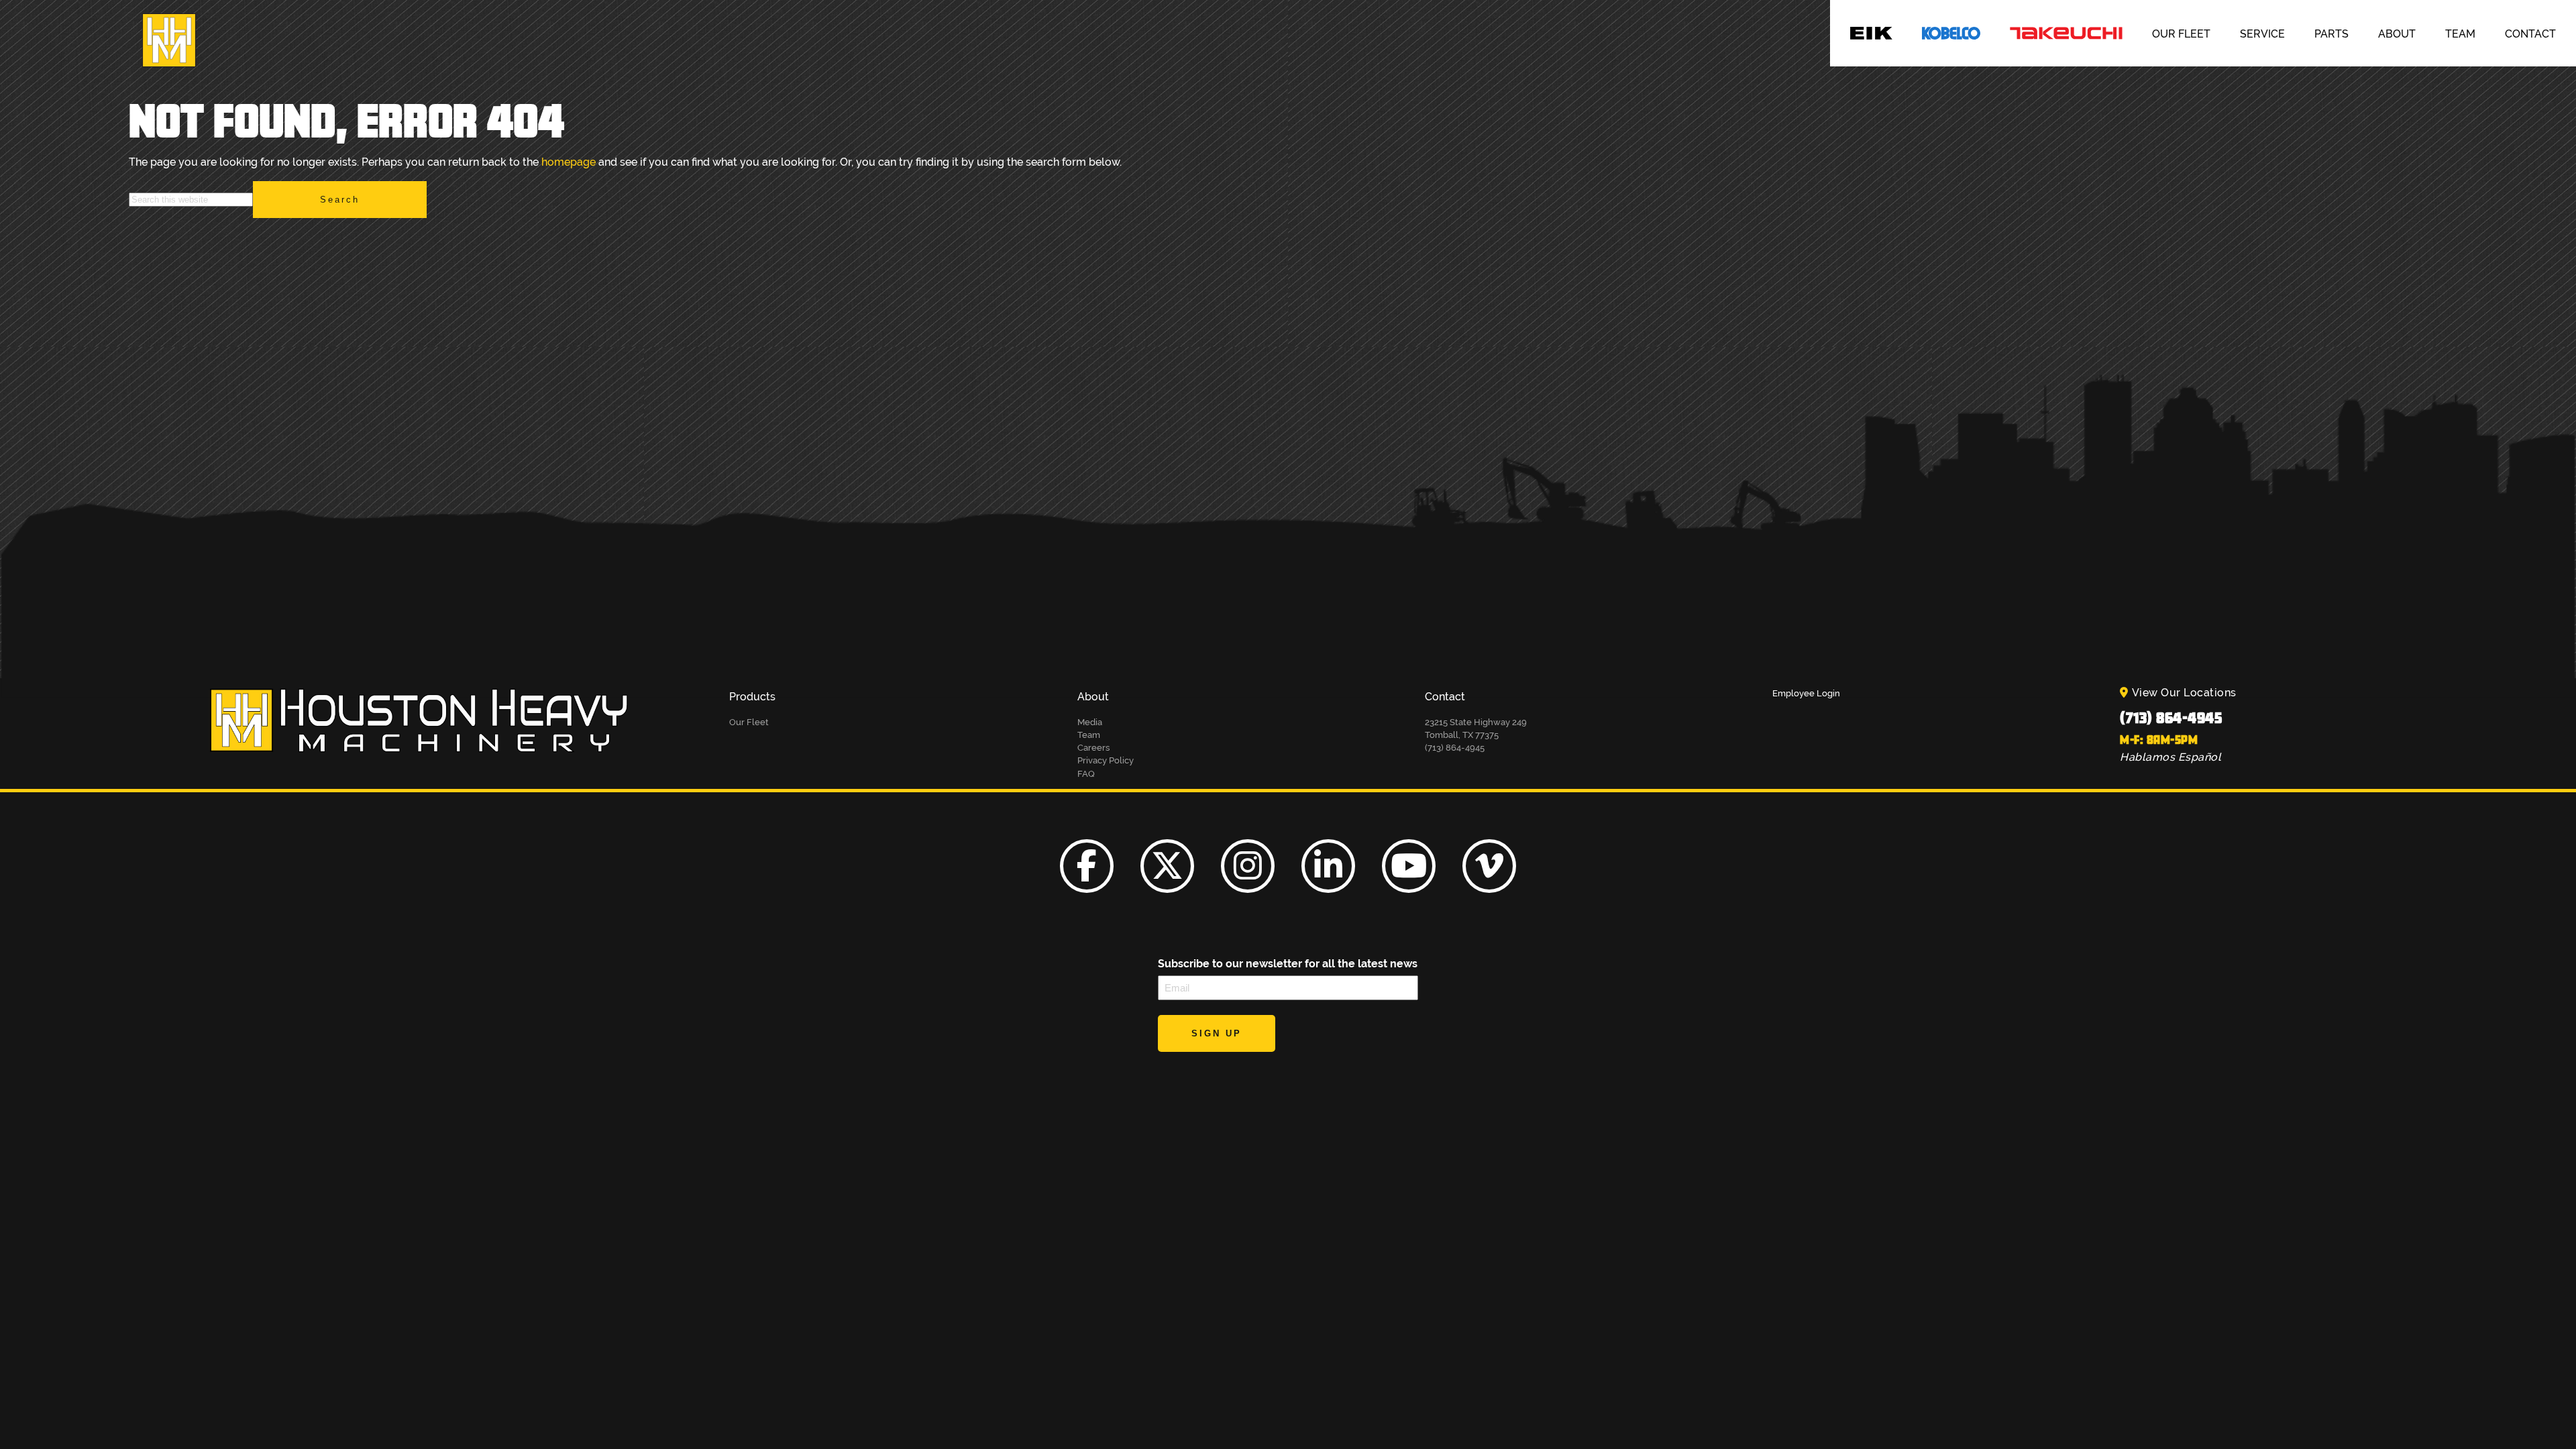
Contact (2530, 34)
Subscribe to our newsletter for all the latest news (1288, 964)
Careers (1093, 748)
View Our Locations (2184, 693)
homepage (569, 162)
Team (2460, 34)
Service (2262, 34)
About (2397, 34)
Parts (2331, 34)
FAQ (1086, 774)
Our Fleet (2181, 34)
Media (1090, 722)
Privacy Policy (1106, 760)
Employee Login (1806, 693)
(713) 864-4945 (2171, 717)
